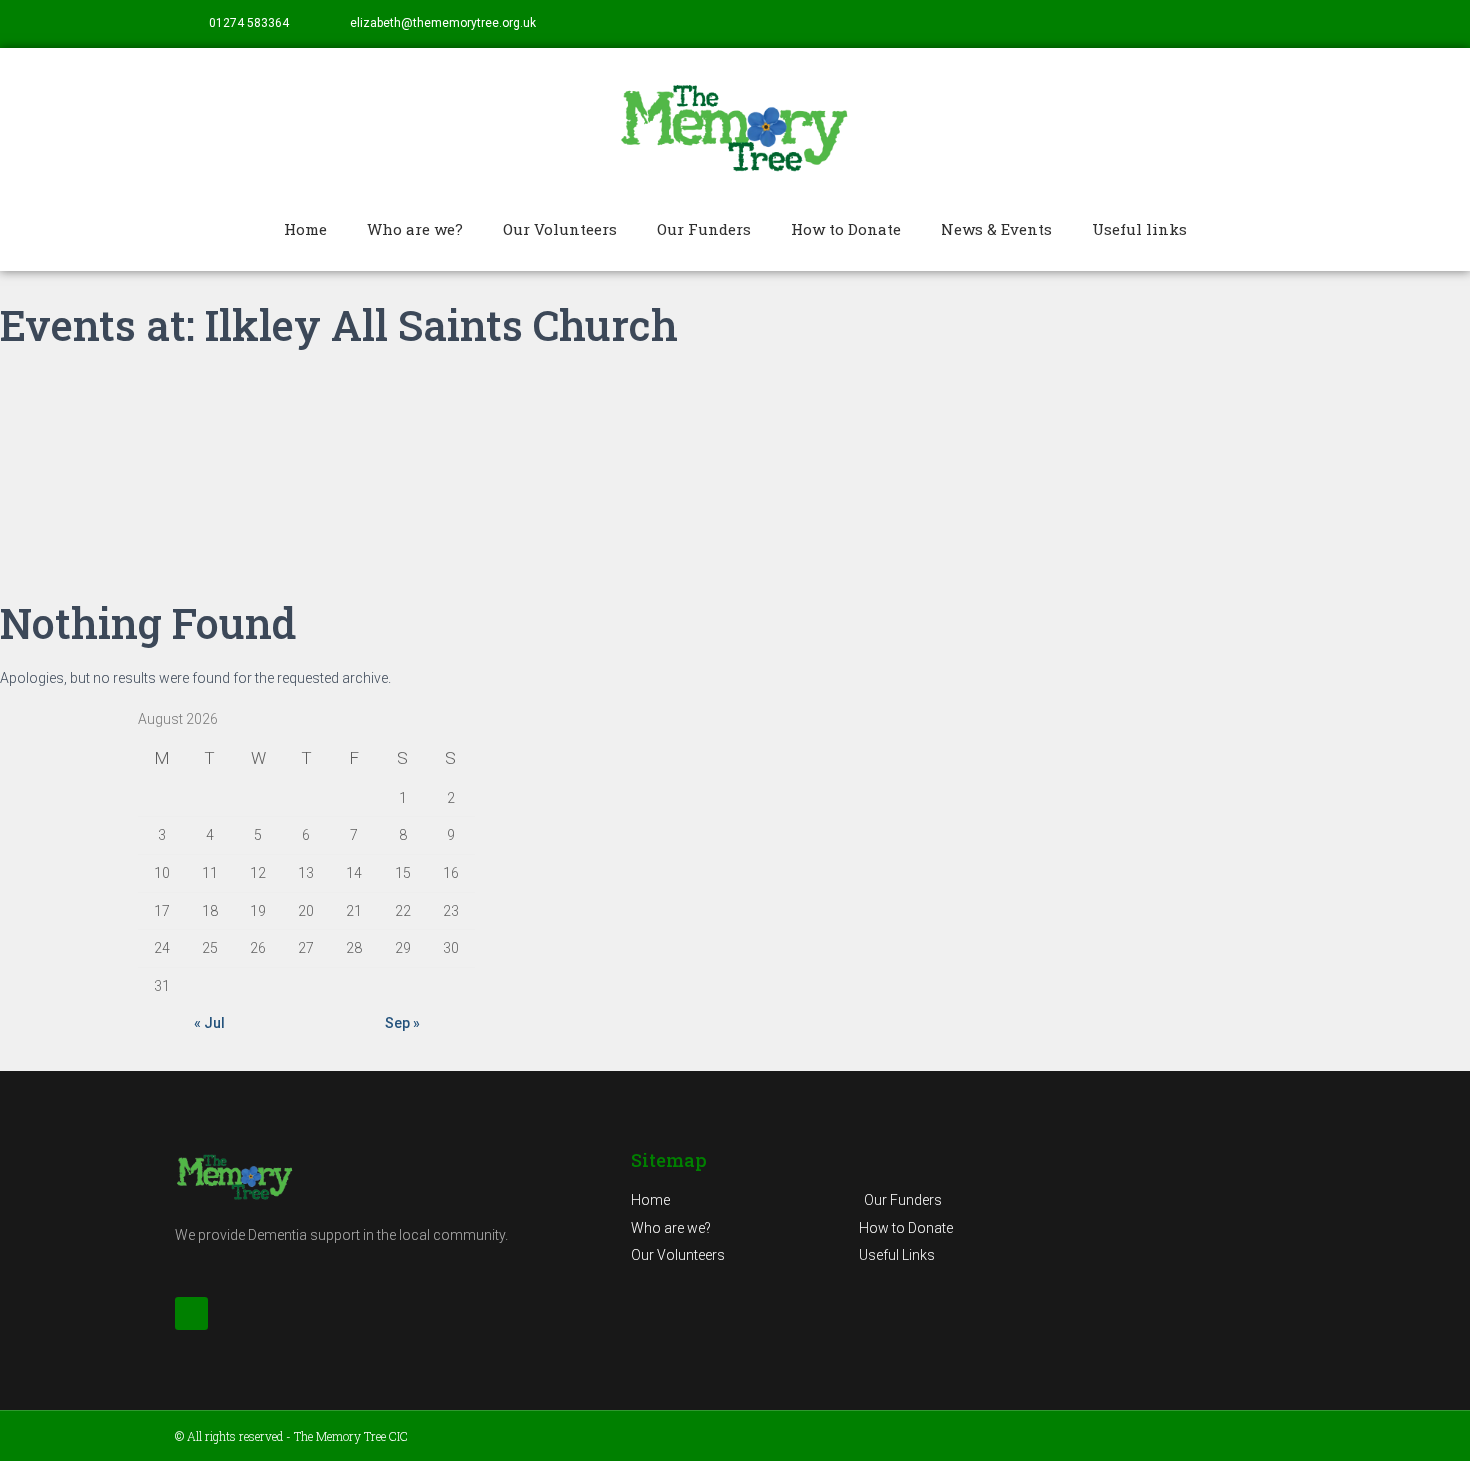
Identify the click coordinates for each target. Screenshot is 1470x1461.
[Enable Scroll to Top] (1430, 1421)
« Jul (209, 1023)
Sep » (402, 1023)
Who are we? (415, 229)
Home (305, 229)
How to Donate (846, 229)
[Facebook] (1281, 24)
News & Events (996, 229)
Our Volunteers (560, 229)
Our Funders (704, 229)
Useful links (1139, 229)
